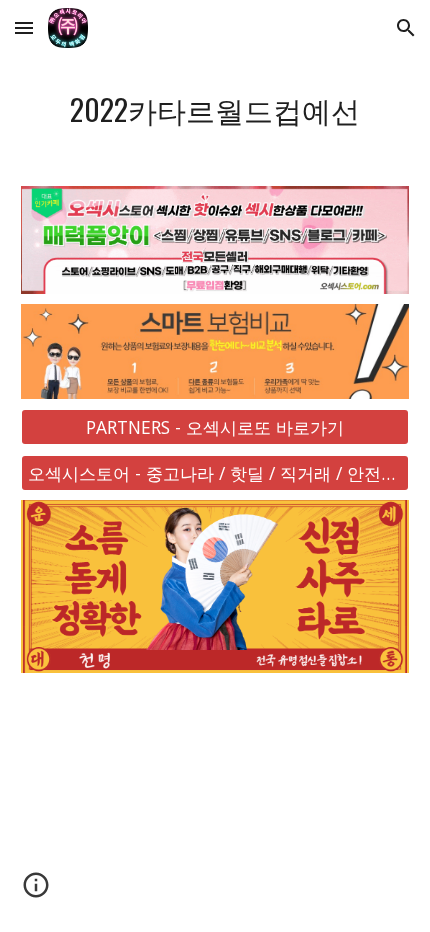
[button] (24, 27)
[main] (215, 109)
